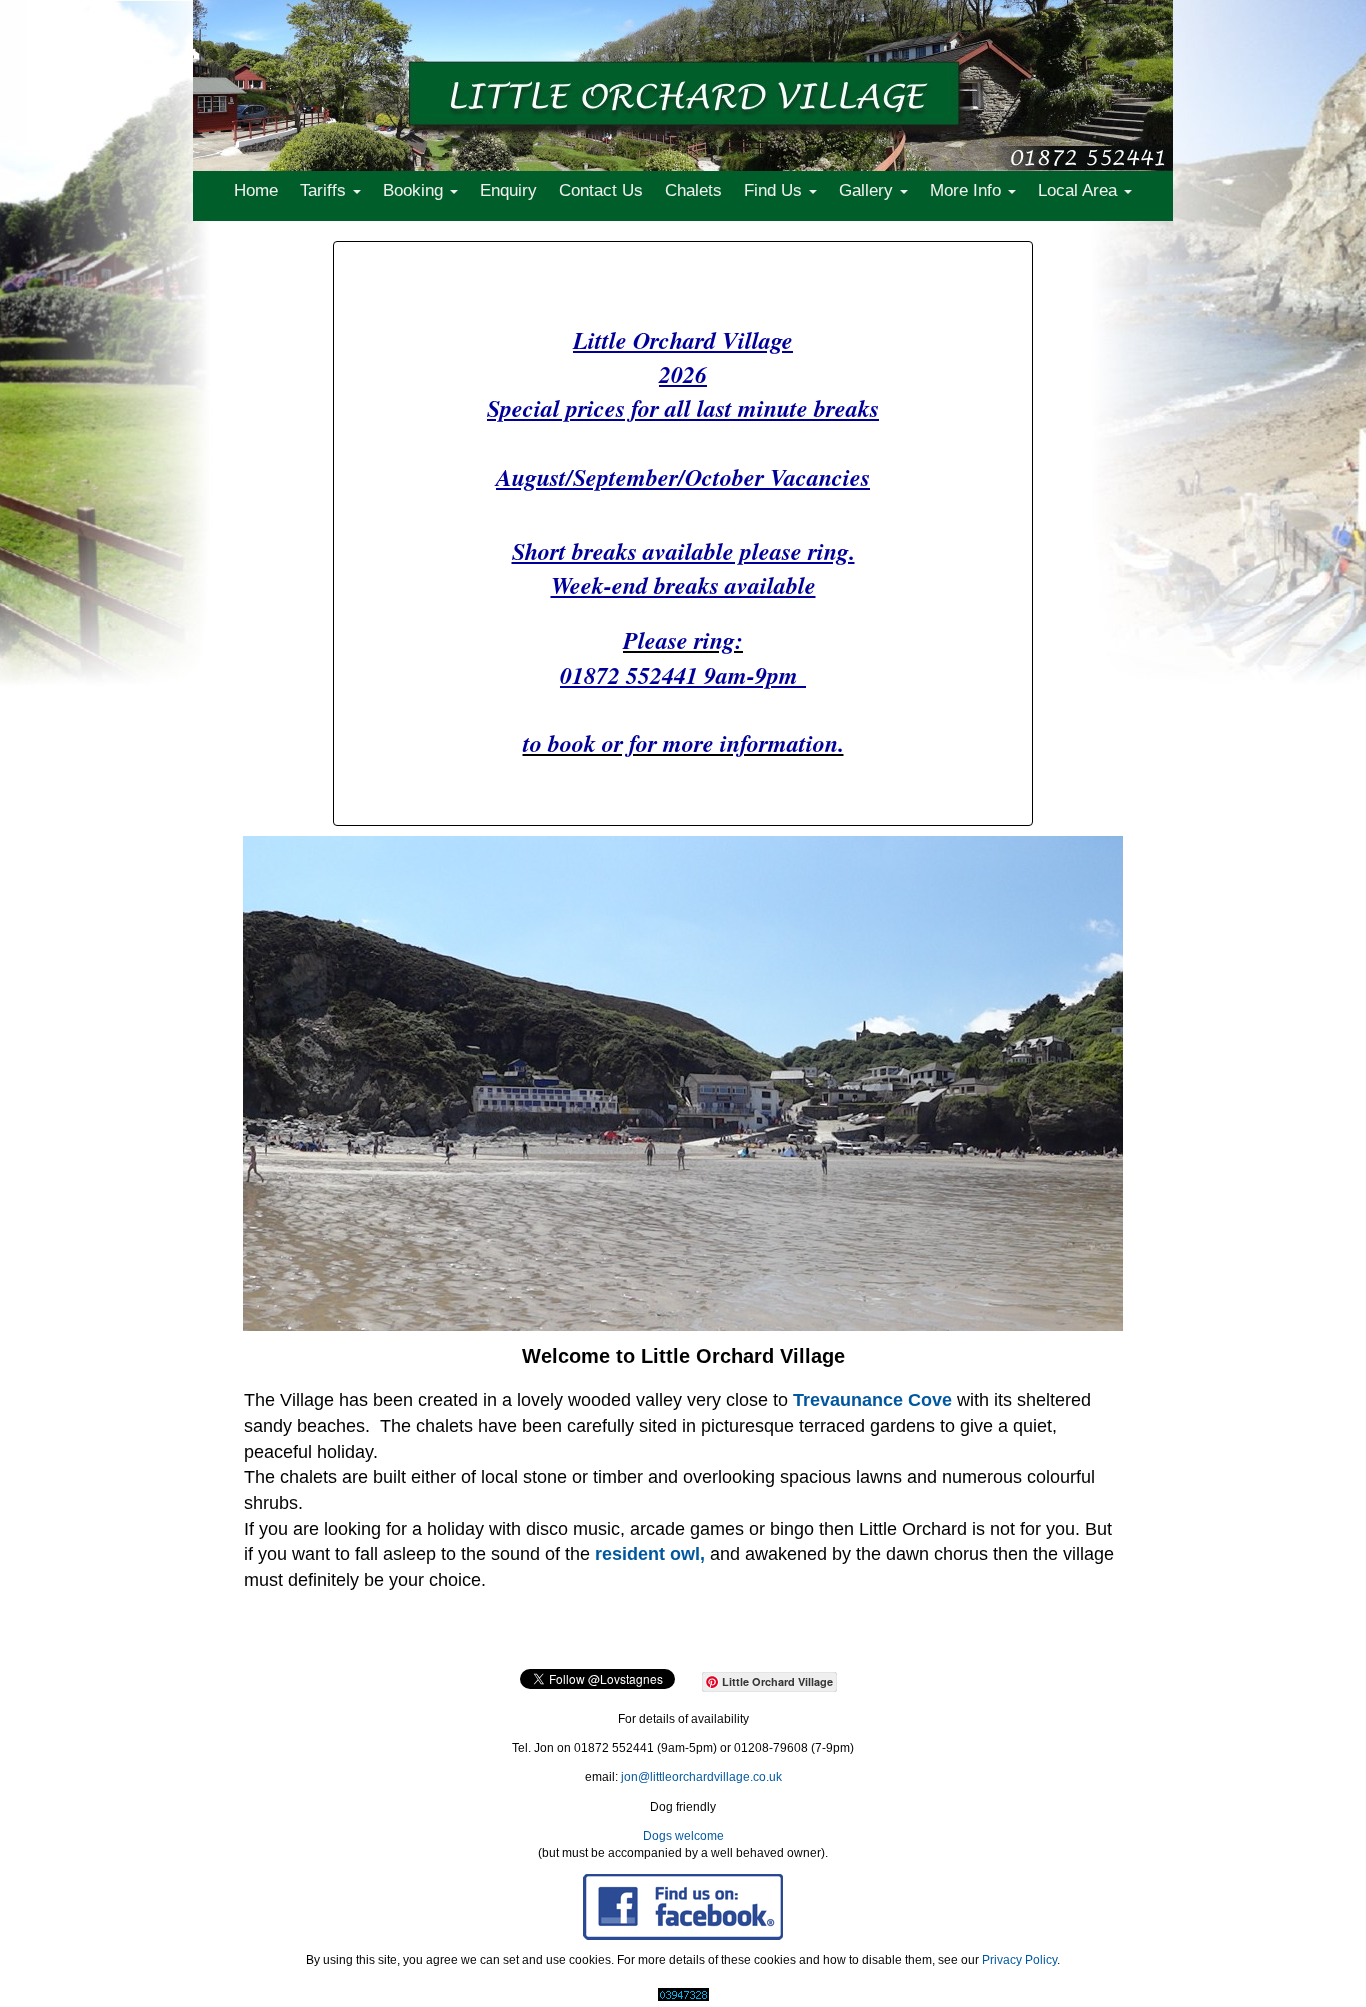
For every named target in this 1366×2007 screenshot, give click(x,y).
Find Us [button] (775, 190)
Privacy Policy (1019, 1960)
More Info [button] (968, 190)
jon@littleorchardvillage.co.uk (701, 1777)
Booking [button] (415, 190)
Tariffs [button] (325, 190)
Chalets (693, 190)
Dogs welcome (683, 1836)
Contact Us (601, 190)
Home (256, 190)
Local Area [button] (1080, 190)
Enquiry (508, 190)
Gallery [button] (868, 190)
